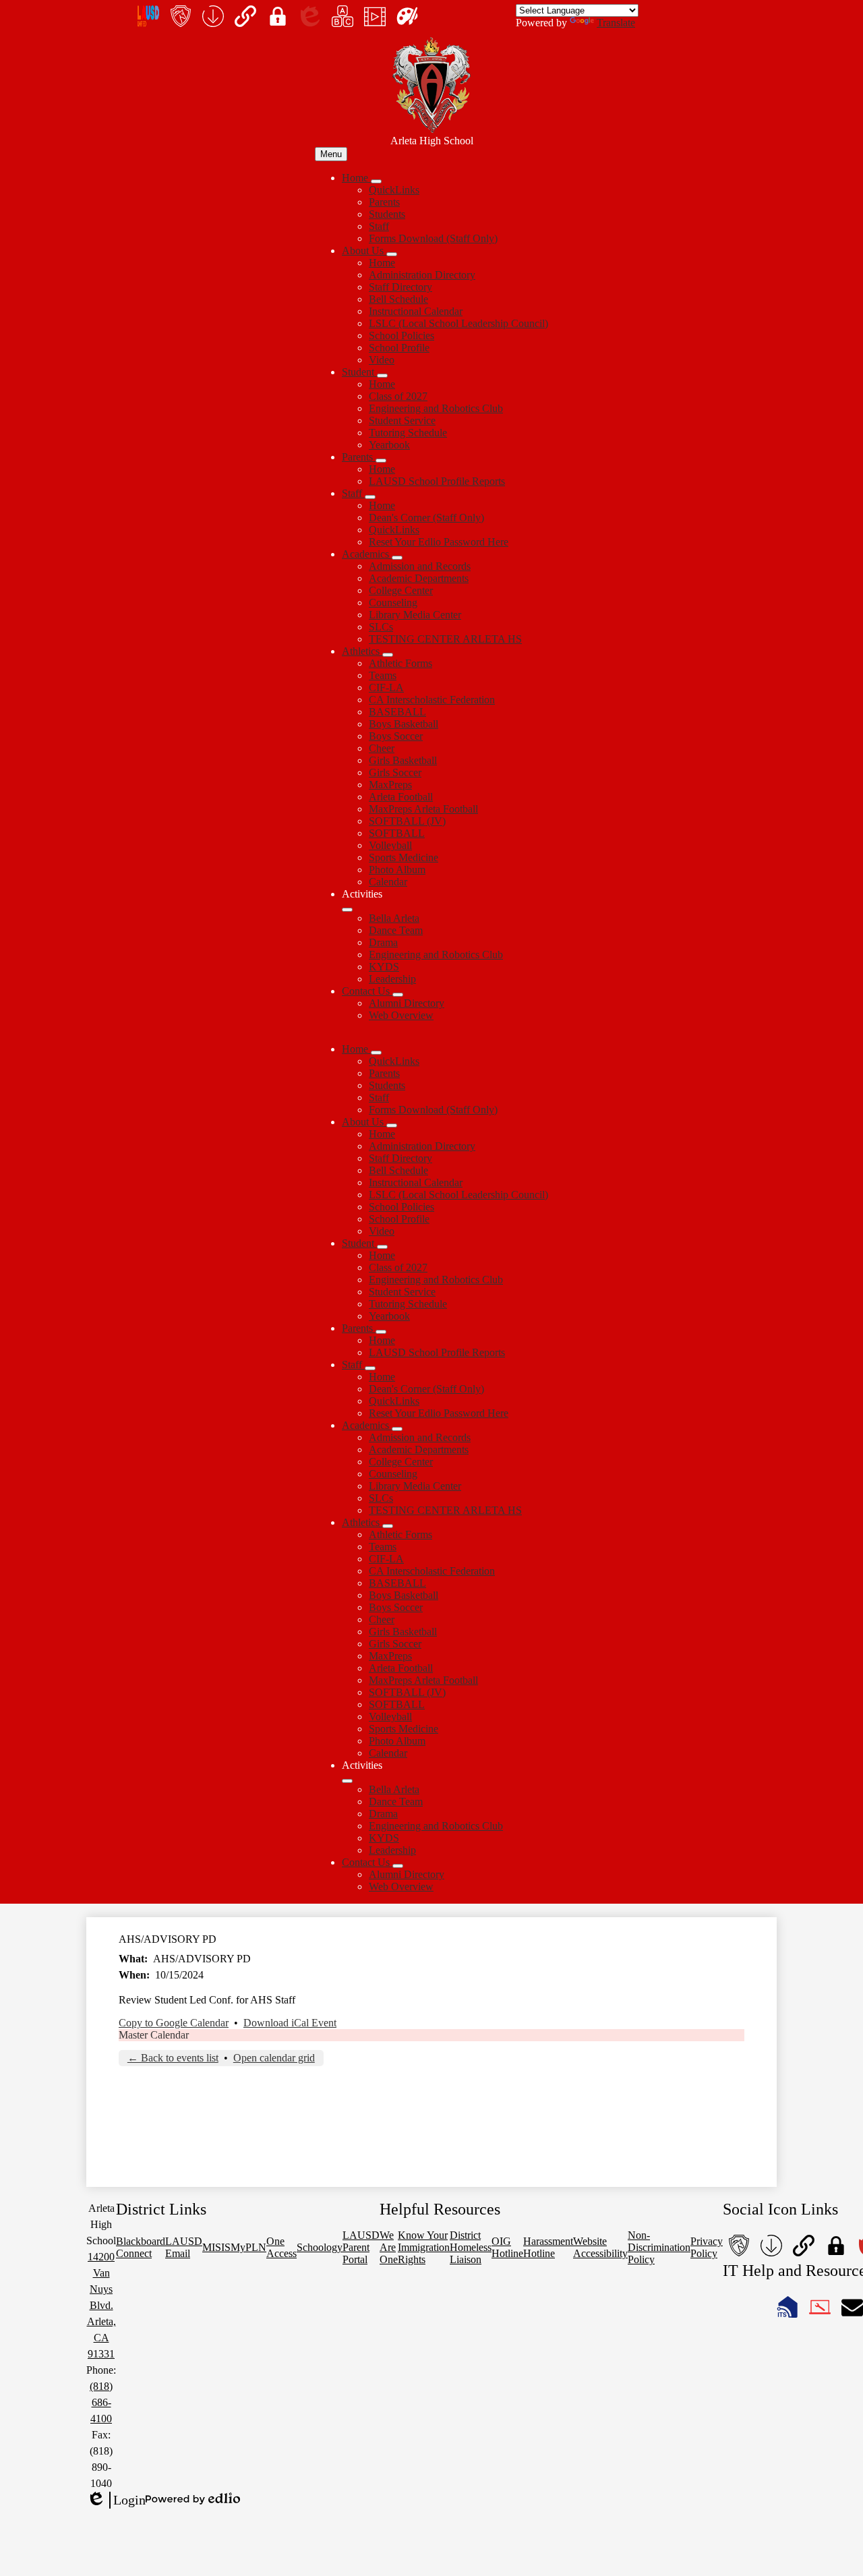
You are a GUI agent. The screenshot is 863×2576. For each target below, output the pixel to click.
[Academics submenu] (397, 558)
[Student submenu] (382, 376)
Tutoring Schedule (408, 433)
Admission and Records (420, 566)
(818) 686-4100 (101, 2402)
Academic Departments (419, 578)
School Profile (399, 348)
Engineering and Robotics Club (436, 408)
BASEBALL (397, 712)
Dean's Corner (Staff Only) (426, 518)
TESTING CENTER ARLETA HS (445, 639)
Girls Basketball (403, 760)
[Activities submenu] (347, 910)
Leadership (392, 979)
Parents (384, 202)
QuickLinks (394, 190)
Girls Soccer (395, 772)
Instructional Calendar (416, 311)
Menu (331, 154)
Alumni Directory (407, 1003)
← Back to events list (173, 2058)
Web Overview (401, 1015)
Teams (383, 675)
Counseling (393, 603)
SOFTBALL (397, 833)
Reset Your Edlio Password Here (439, 542)
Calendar (388, 882)
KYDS (384, 967)
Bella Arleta (394, 918)
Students (387, 214)
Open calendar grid (274, 2058)
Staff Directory (400, 287)
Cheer (382, 748)
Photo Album (397, 870)
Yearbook (389, 445)
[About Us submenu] (392, 254)
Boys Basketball (404, 724)
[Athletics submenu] (388, 655)
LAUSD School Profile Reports (437, 481)
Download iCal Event (290, 2023)
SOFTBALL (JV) (407, 821)
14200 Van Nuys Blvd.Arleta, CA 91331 (101, 2305)
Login (116, 2500)
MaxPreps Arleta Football (423, 809)
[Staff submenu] (370, 497)
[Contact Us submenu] (398, 995)
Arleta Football (401, 797)
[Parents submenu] (381, 461)
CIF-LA (386, 687)
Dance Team (396, 930)
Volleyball (390, 845)
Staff (379, 226)
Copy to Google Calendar (174, 2023)
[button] (356, 1049)
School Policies (401, 335)
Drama (383, 942)
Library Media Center (415, 615)
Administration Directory (422, 275)
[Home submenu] (376, 181)
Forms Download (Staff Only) (433, 238)
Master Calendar (154, 2035)
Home (382, 263)
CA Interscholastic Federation (432, 700)
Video (382, 360)
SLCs (381, 627)
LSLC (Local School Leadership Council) (458, 323)
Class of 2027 (398, 396)
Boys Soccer (396, 736)
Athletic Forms (400, 663)
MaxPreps (390, 785)
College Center (401, 590)
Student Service (402, 420)
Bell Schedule (398, 299)
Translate (616, 23)
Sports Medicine (404, 857)
